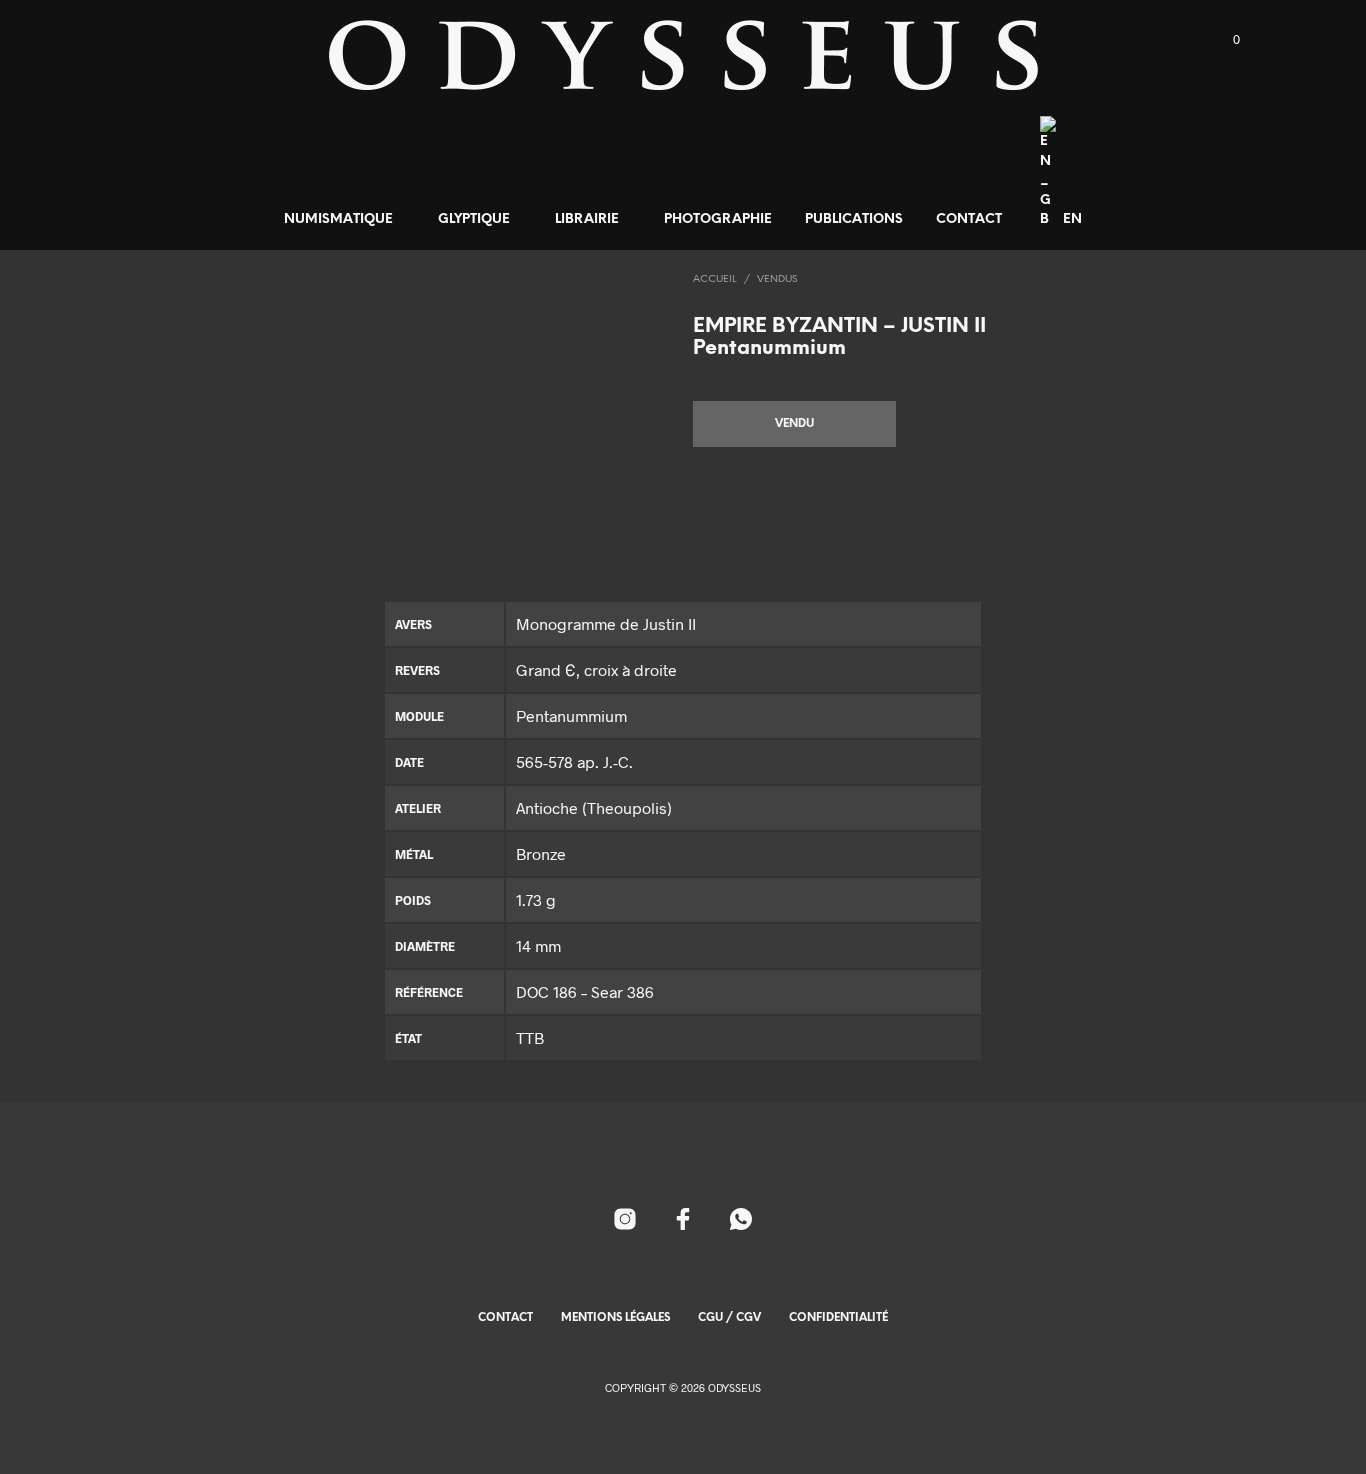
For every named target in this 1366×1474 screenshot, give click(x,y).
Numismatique (338, 219)
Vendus (777, 279)
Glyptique (474, 219)
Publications (854, 219)
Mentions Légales (615, 1318)
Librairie (587, 219)
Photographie (718, 219)
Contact (969, 219)
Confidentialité (838, 1318)
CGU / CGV (729, 1318)
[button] (1225, 40)
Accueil (715, 279)
